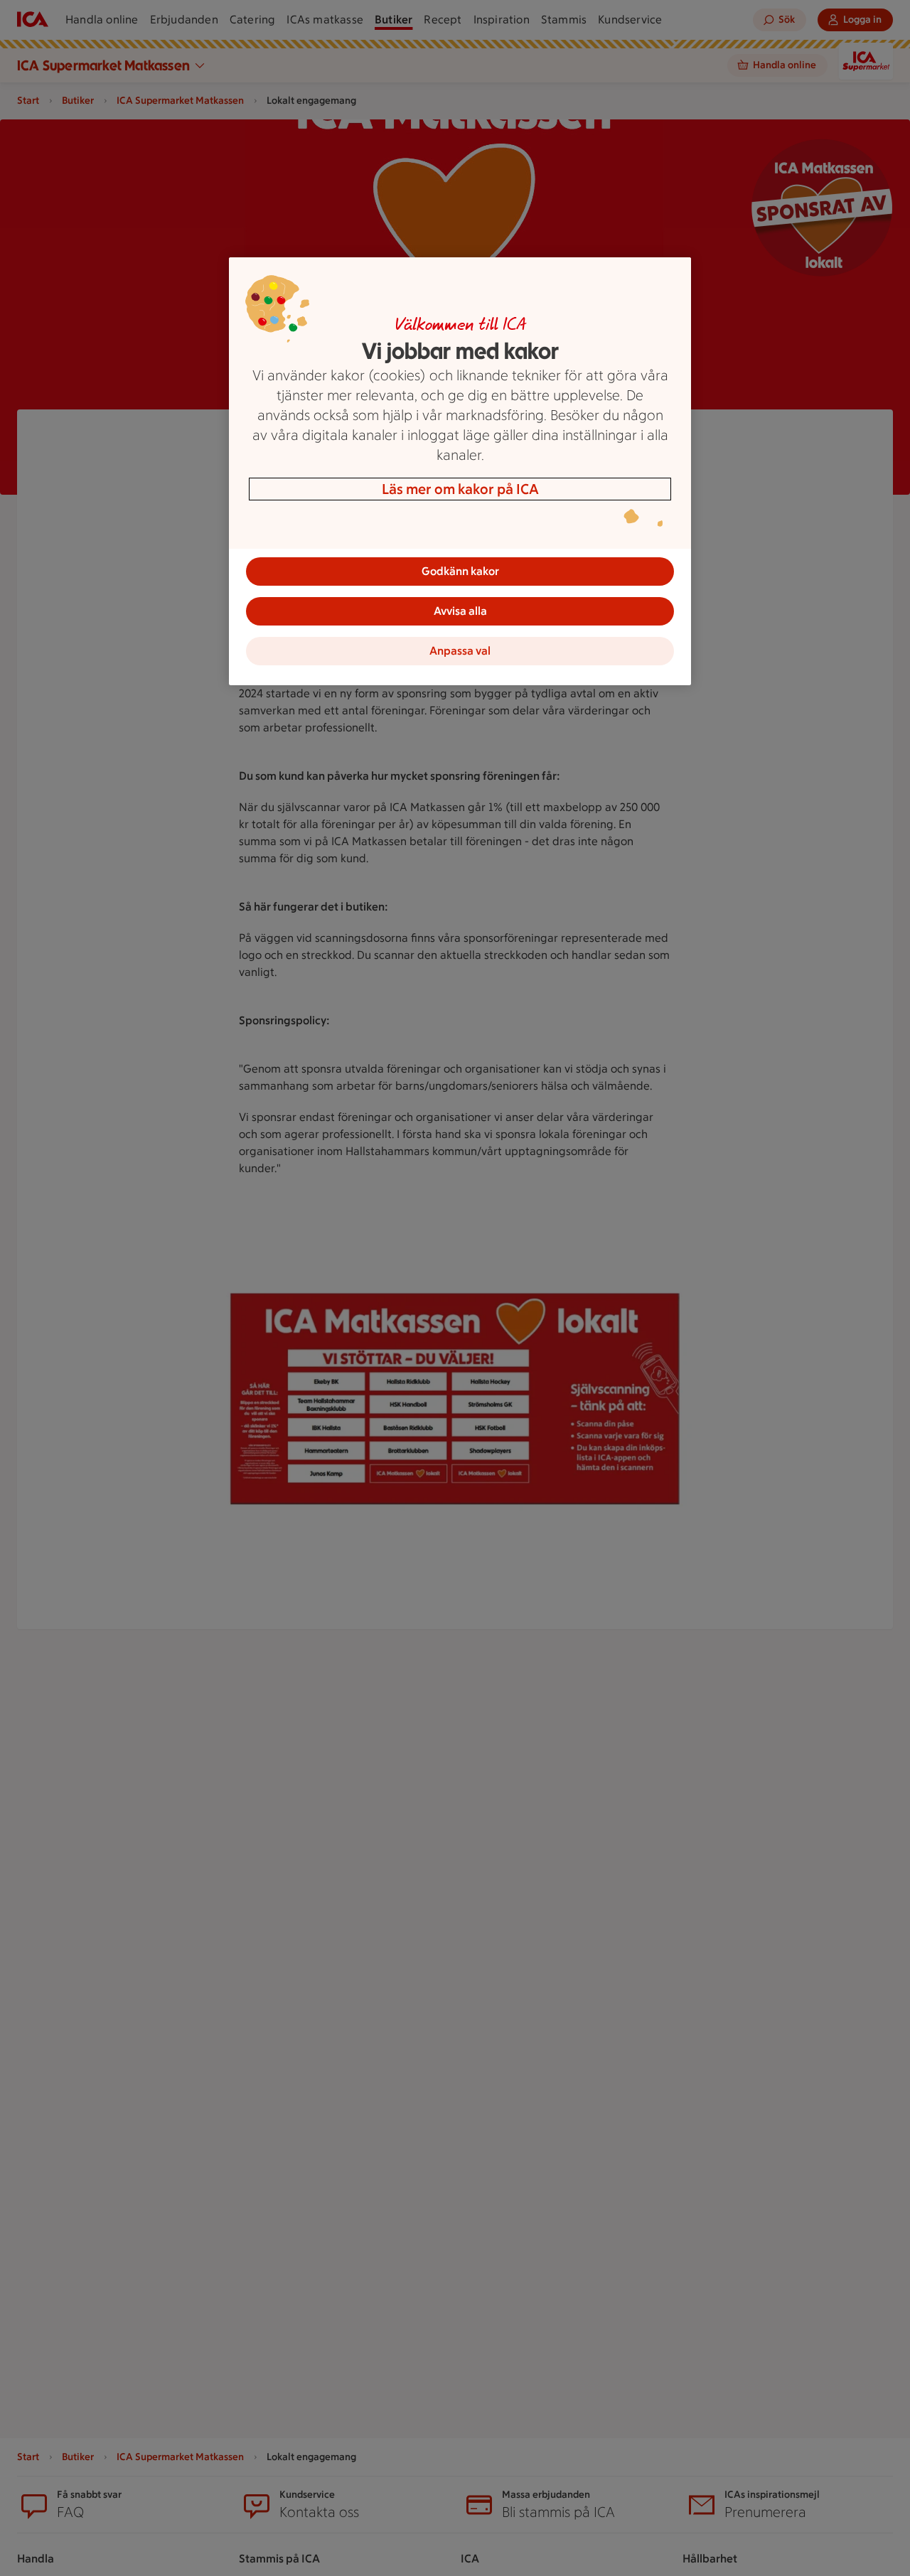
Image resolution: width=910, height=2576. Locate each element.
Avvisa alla (460, 611)
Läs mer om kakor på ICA (460, 489)
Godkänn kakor (460, 571)
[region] (460, 471)
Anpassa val (460, 651)
